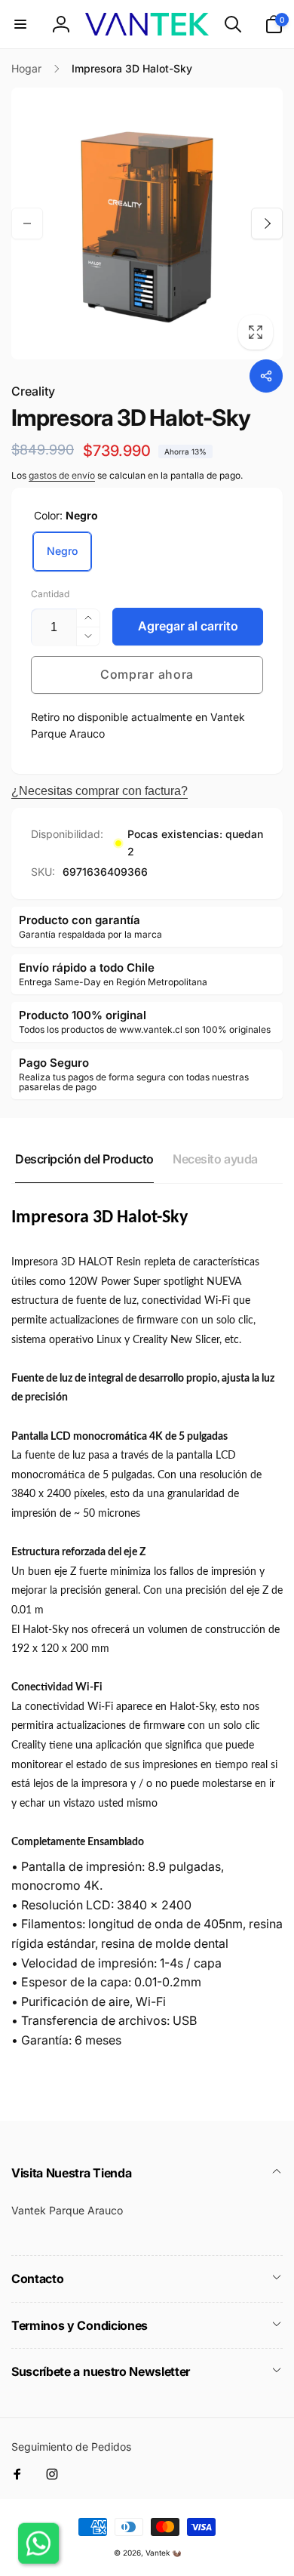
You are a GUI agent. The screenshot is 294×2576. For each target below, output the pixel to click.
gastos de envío (62, 475)
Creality (33, 391)
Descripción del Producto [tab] (84, 1159)
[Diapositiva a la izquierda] (27, 223)
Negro (62, 551)
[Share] (266, 376)
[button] (20, 24)
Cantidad (50, 594)
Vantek (158, 2553)
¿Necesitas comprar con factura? (100, 791)
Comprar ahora (147, 674)
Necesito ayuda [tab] (215, 1159)
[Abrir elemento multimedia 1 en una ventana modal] (147, 223)
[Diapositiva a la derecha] (267, 223)
